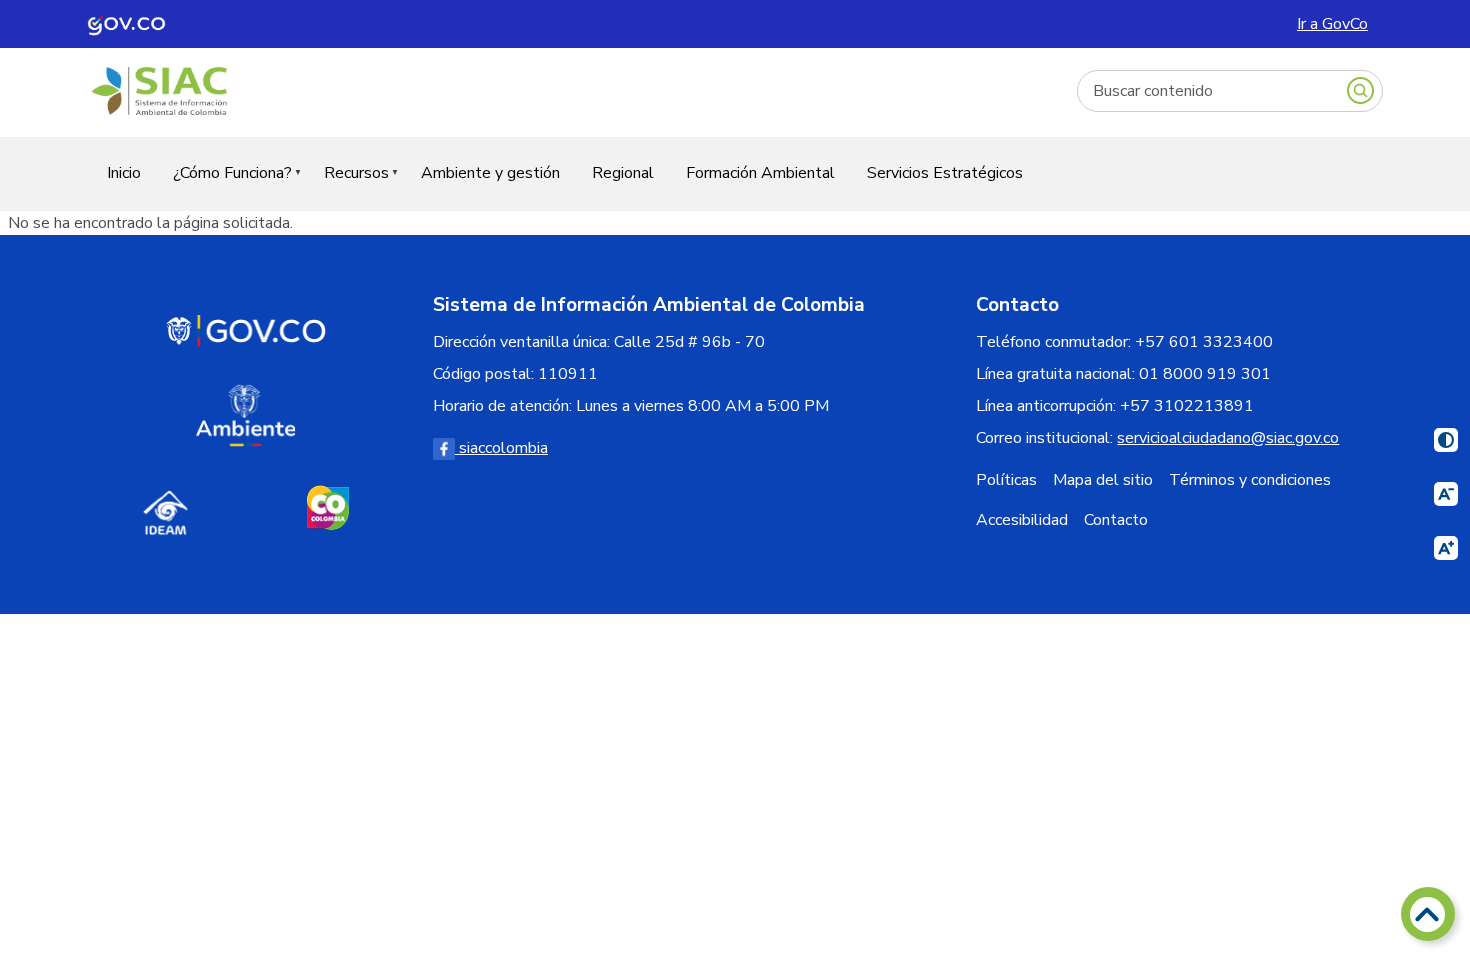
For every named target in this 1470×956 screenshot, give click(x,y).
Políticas (1006, 480)
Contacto (1116, 520)
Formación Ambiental (760, 173)
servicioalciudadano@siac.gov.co (1228, 438)
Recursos (348, 185)
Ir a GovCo (1332, 24)
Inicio (124, 173)
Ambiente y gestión (490, 173)
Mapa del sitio (1103, 480)
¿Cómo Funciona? (224, 185)
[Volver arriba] (1428, 914)
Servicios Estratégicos (945, 173)
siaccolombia (501, 448)
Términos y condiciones (1250, 480)
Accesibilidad (1022, 520)
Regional (623, 173)
